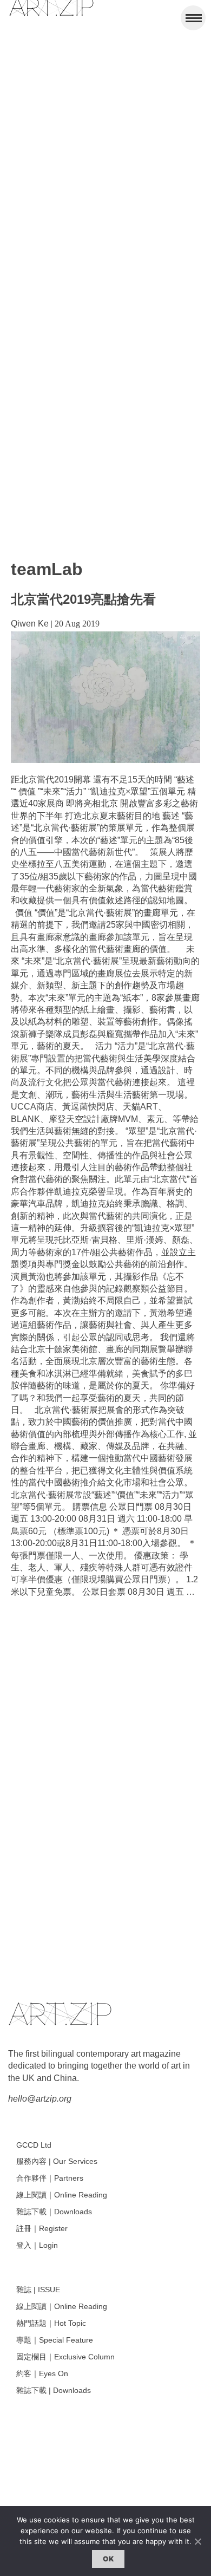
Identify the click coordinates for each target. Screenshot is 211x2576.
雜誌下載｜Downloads (54, 2212)
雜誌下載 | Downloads (54, 2390)
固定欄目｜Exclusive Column (65, 2357)
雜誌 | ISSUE (38, 2290)
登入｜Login (37, 2245)
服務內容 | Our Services (57, 2161)
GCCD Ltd (34, 2145)
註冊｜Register (42, 2228)
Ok (108, 2559)
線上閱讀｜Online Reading (62, 2195)
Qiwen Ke (30, 624)
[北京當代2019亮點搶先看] (105, 760)
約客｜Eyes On (42, 2373)
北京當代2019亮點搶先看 (83, 599)
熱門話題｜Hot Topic (51, 2323)
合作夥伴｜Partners (50, 2178)
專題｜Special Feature (55, 2340)
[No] (197, 2541)
